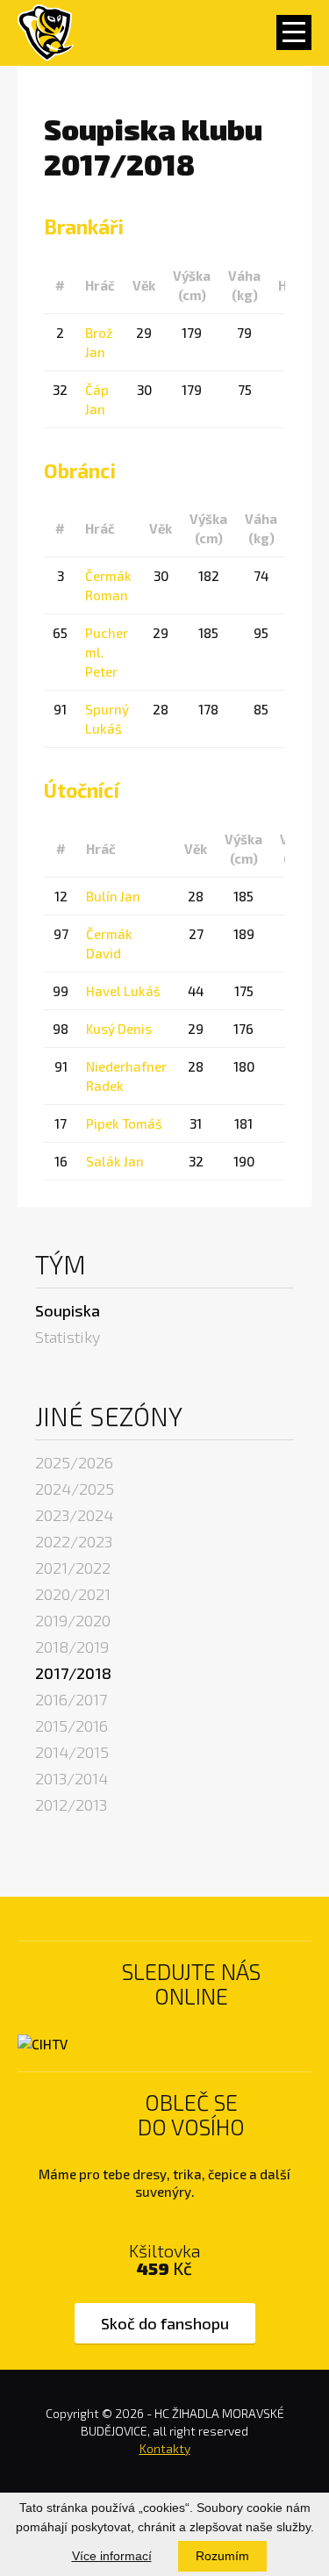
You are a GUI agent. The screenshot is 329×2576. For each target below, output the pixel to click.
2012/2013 (71, 1805)
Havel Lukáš (123, 991)
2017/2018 (73, 1673)
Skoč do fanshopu (165, 2323)
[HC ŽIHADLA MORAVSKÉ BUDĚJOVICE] (46, 33)
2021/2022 (73, 1568)
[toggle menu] (294, 32)
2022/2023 (74, 1541)
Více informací (112, 2556)
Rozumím (222, 2556)
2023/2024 (74, 1515)
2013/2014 (72, 1778)
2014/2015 (72, 1752)
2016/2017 (71, 1699)
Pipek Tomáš (124, 1123)
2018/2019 (72, 1647)
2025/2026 (74, 1462)
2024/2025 (75, 1489)
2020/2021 (73, 1594)
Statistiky (68, 1337)
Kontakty (165, 2448)
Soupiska (68, 1310)
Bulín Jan (113, 896)
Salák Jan (115, 1161)
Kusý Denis (119, 1029)
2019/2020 (73, 1620)
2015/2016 (72, 1726)
